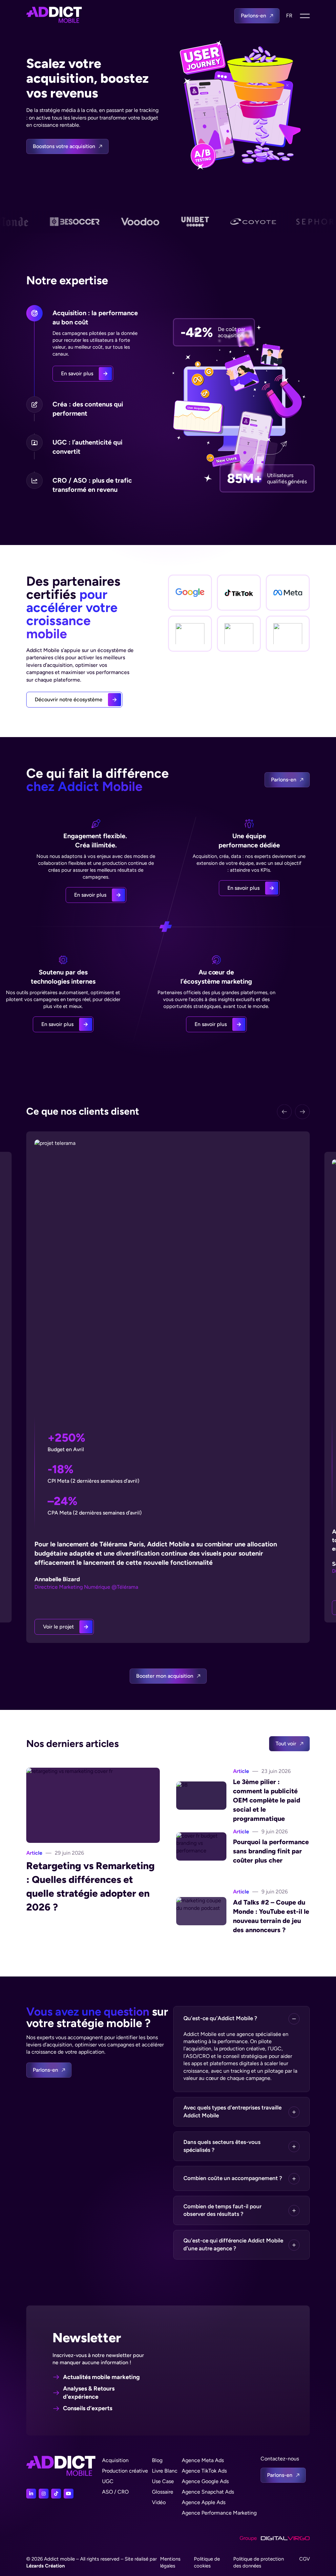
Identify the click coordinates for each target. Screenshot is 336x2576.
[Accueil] (54, 16)
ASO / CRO (115, 2492)
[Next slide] (302, 1112)
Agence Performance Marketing (219, 2513)
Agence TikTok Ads (204, 2471)
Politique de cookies (207, 2562)
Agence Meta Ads (203, 2460)
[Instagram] (44, 2494)
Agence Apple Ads (204, 2502)
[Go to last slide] (284, 1112)
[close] (305, 16)
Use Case (163, 2481)
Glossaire (163, 2492)
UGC (108, 2481)
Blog (157, 2460)
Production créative (125, 2471)
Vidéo (159, 2502)
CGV (304, 2559)
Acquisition (115, 2460)
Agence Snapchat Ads (208, 2492)
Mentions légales (170, 2562)
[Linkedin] (31, 2494)
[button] (241, 2019)
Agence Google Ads (205, 2481)
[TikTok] (56, 2494)
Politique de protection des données (259, 2562)
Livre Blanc (165, 2471)
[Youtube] (69, 2494)
